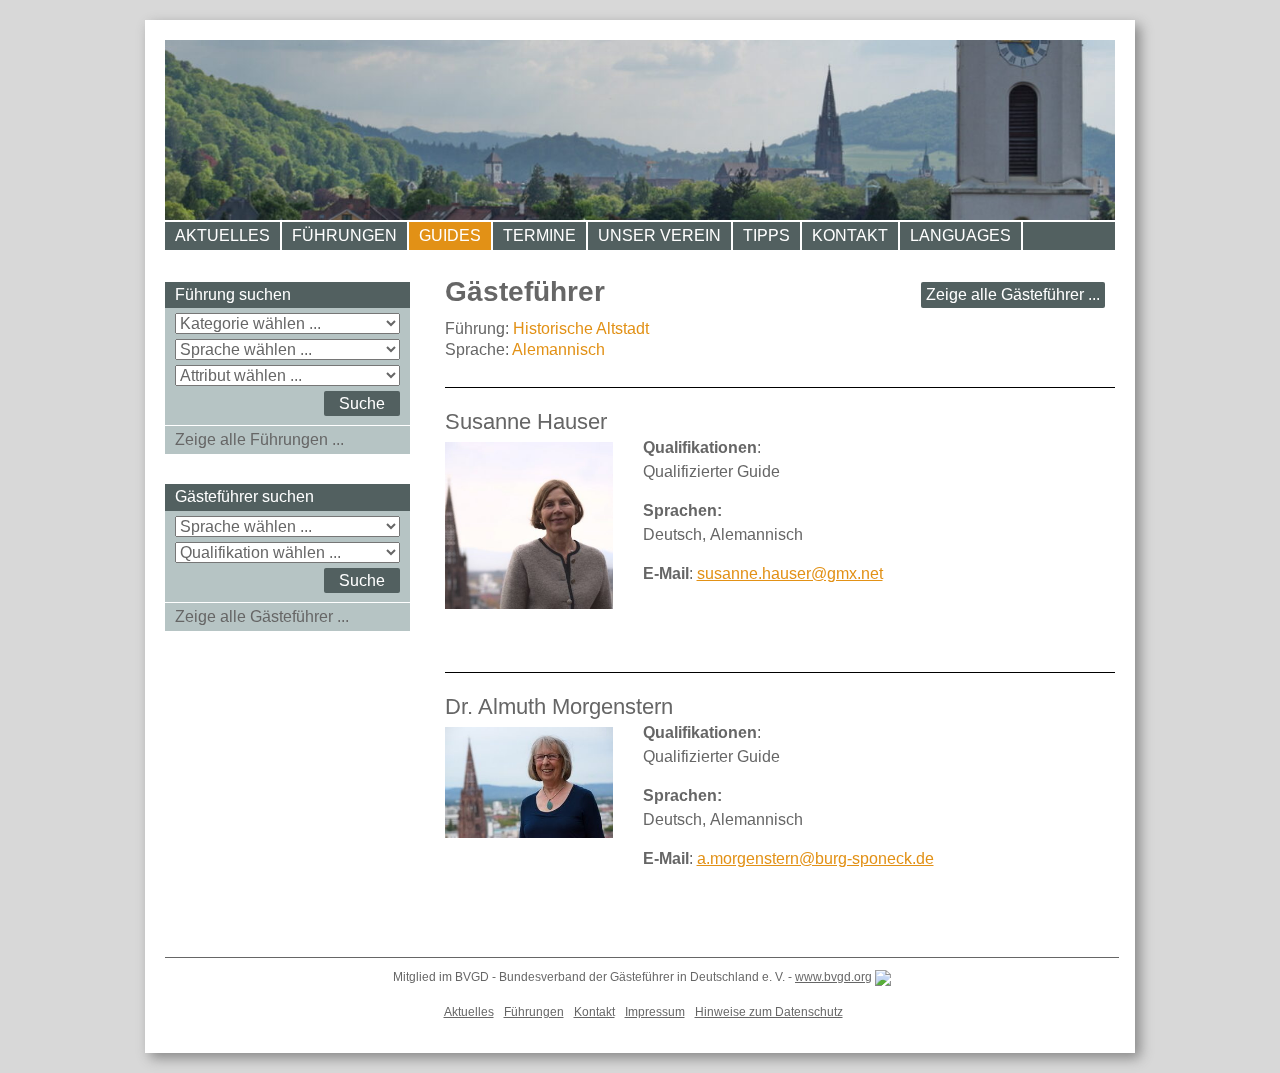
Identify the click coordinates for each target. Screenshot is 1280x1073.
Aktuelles (222, 235)
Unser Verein (659, 235)
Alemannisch (558, 349)
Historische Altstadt (581, 328)
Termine (539, 235)
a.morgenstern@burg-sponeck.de (815, 858)
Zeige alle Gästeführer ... (1013, 294)
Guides (450, 235)
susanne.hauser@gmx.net (790, 573)
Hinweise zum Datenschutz (769, 1012)
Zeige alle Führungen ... (259, 439)
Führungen (344, 235)
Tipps (766, 235)
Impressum (655, 1012)
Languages (960, 235)
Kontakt (850, 235)
